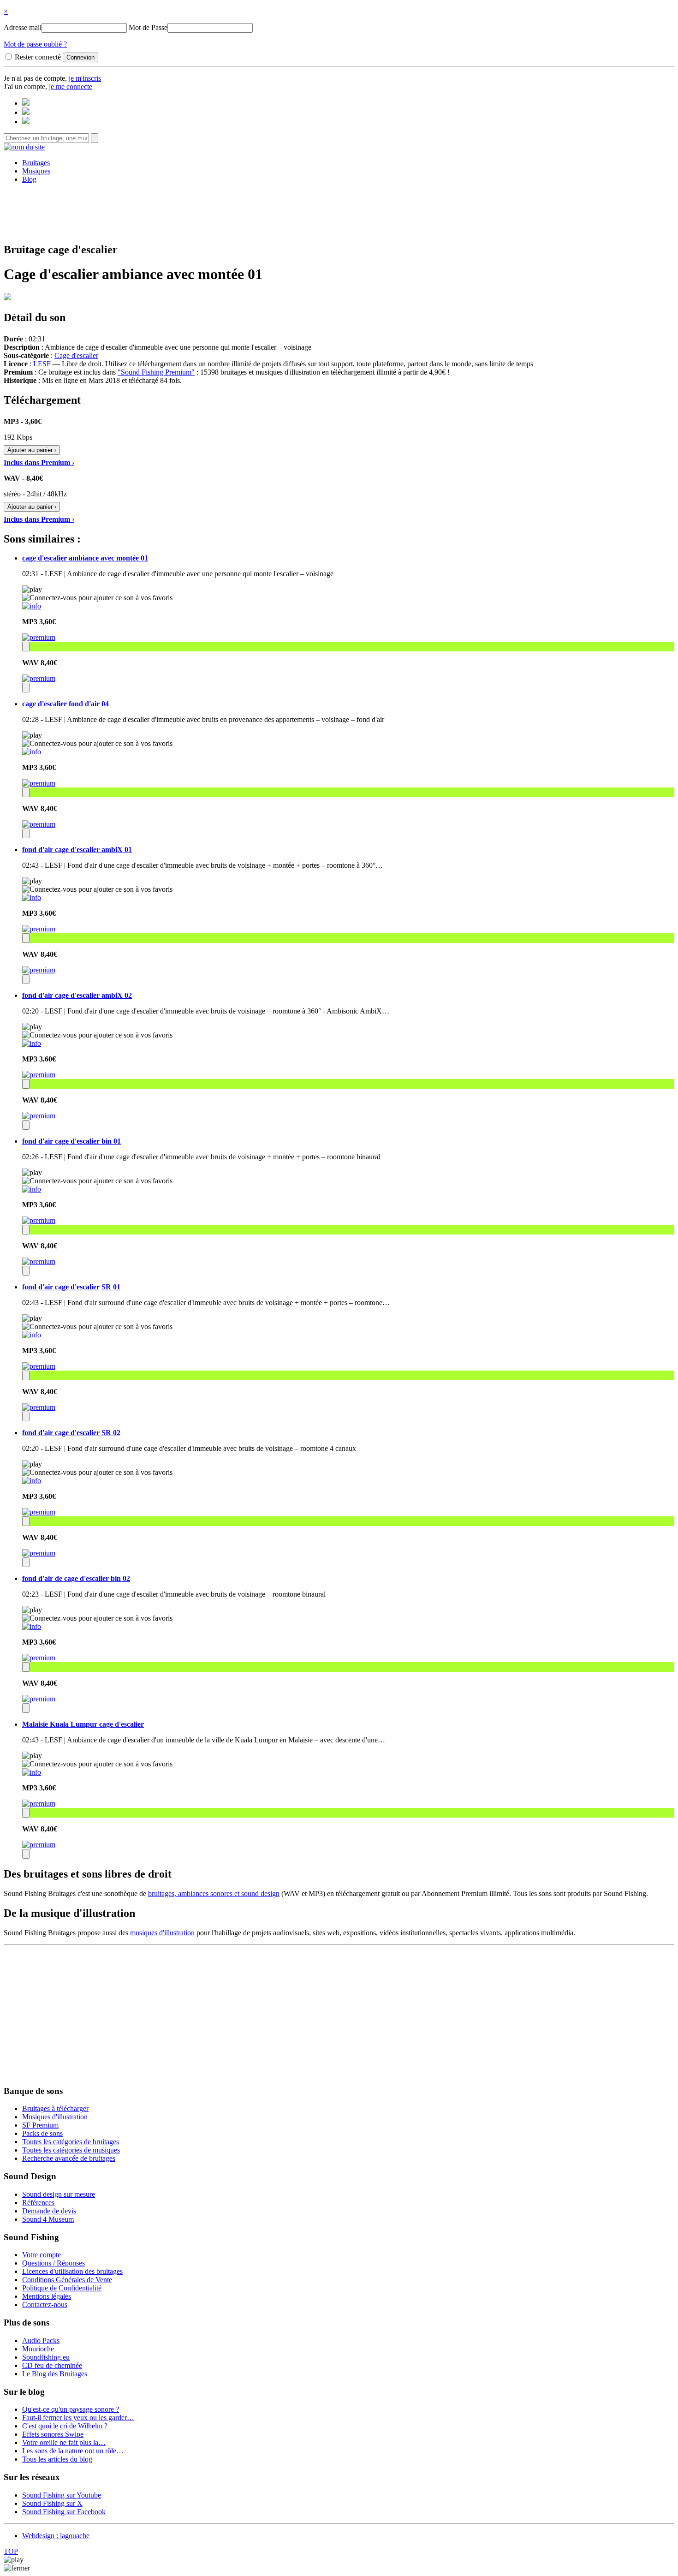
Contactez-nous (45, 2305)
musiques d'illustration (162, 1933)
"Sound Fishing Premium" (156, 372)
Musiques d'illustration (55, 2117)
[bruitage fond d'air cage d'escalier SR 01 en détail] (32, 1335)
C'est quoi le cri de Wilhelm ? (65, 2426)
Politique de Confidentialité (62, 2288)
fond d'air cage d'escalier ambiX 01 (77, 850)
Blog (29, 179)
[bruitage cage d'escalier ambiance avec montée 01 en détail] (32, 606)
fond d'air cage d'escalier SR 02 (71, 1433)
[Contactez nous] (26, 103)
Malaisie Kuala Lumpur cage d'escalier (83, 1724)
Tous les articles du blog (57, 2459)
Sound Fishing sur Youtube (62, 2495)
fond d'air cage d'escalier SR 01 (71, 1287)
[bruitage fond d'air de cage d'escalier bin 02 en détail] (32, 1626)
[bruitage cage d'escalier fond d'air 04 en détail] (32, 752)
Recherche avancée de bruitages (69, 2158)
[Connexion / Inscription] (26, 112)
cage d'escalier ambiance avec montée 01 (85, 558)
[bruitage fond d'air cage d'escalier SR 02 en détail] (32, 1481)
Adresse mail (23, 27)
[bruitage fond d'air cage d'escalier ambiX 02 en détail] (32, 1043)
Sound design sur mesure (59, 2194)
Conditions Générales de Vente (67, 2280)
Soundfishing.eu (46, 2357)
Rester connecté (38, 57)
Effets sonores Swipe (53, 2434)
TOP (11, 2551)
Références (38, 2203)
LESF (42, 364)
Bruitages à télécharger (55, 2108)
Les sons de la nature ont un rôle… (73, 2451)
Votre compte (42, 2255)
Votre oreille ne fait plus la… (64, 2442)
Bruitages (36, 163)
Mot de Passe (148, 27)
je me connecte (71, 86)
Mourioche (38, 2349)
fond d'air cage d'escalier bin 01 (71, 1141)
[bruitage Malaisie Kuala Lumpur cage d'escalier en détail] (32, 1772)
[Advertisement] (339, 212)
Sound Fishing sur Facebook (64, 2512)
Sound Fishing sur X (52, 2503)
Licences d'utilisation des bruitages (72, 2271)
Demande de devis (49, 2211)
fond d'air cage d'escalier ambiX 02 (77, 995)
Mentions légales (47, 2296)
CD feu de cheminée (52, 2365)
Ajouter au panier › (32, 450)
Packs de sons (42, 2133)
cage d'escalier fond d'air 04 (65, 704)
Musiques (36, 171)
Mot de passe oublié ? (35, 44)
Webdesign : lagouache (56, 2536)
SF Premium (40, 2125)
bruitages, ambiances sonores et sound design (214, 1893)
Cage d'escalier (76, 355)
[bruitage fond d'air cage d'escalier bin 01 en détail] (32, 1189)
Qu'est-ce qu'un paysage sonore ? (71, 2409)
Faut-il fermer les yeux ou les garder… (78, 2418)
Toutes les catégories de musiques (71, 2150)
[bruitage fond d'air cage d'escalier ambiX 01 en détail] (32, 897)
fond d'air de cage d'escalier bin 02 (76, 1578)
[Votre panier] (26, 122)
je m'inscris (85, 78)
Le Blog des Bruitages (55, 2374)
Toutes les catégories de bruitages (71, 2142)
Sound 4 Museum (48, 2219)
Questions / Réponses (54, 2263)
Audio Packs (41, 2340)
